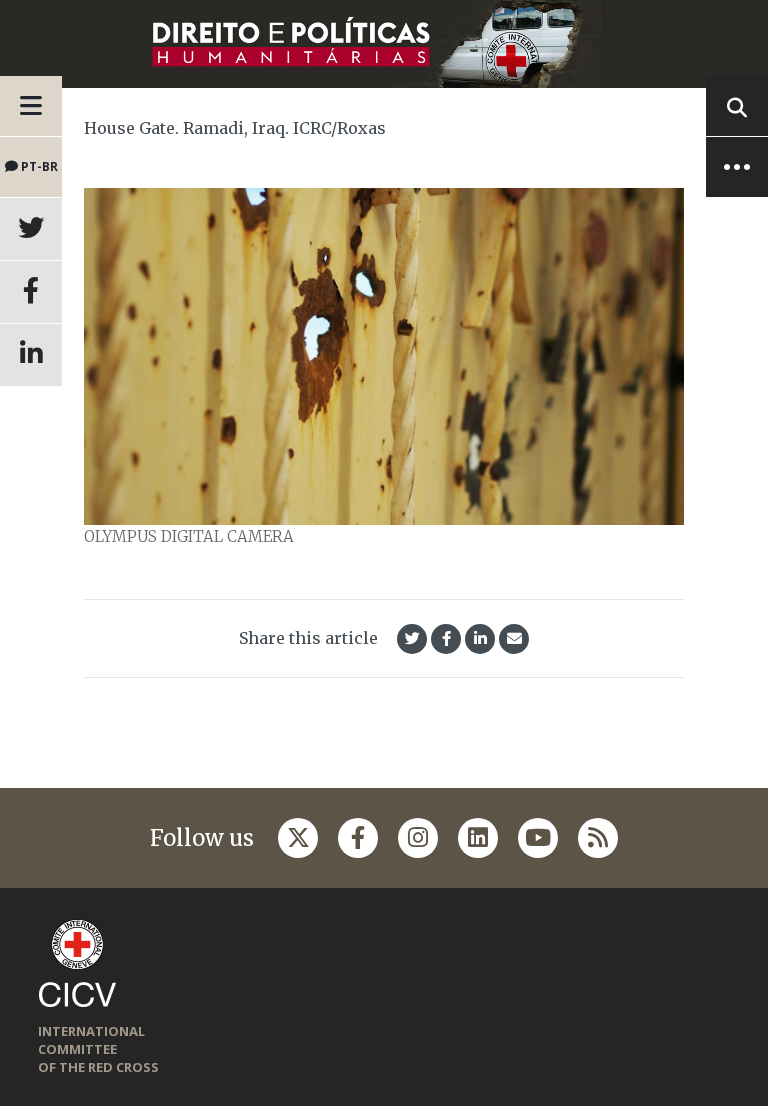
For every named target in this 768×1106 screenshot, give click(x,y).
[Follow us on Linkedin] (478, 838)
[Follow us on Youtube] (538, 838)
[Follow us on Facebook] (358, 838)
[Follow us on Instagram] (418, 838)
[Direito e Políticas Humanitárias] (384, 44)
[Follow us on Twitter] (298, 838)
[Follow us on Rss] (598, 838)
